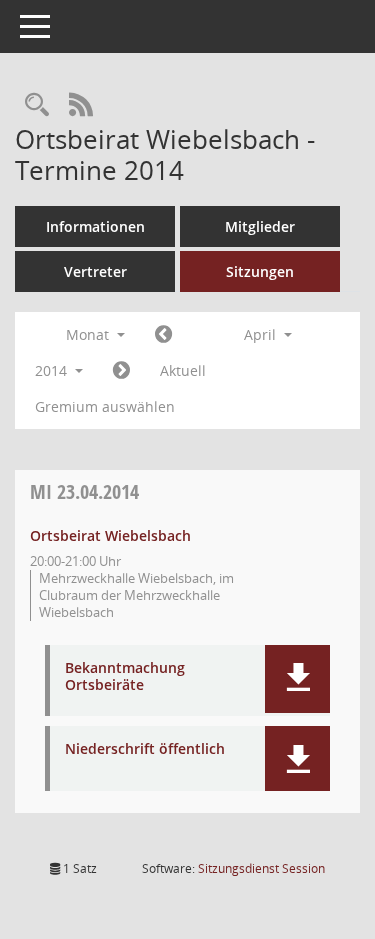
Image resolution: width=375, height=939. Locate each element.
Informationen (95, 226)
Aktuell (183, 370)
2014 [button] (53, 370)
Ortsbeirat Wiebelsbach (110, 535)
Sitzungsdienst (261, 868)
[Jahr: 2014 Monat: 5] (121, 371)
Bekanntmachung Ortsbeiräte (125, 677)
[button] (297, 679)
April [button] (262, 334)
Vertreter (95, 271)
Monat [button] (89, 334)
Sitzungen (260, 271)
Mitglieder (260, 226)
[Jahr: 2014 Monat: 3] (163, 335)
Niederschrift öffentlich (145, 749)
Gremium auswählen (105, 406)
